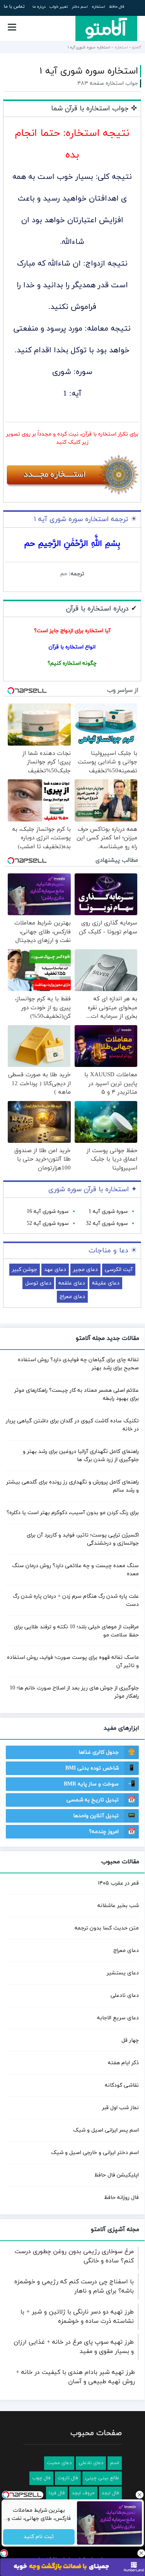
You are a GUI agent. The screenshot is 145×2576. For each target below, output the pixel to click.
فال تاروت (68, 2478)
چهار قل (130, 2040)
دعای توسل (38, 1283)
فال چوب (41, 2478)
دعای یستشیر (123, 1973)
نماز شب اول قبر (120, 2108)
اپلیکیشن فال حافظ (117, 2175)
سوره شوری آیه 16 (48, 1212)
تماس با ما (14, 7)
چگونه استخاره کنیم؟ (72, 663)
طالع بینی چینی (102, 2478)
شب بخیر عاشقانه (118, 1906)
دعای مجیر (85, 1270)
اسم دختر (80, 7)
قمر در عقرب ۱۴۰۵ (118, 1883)
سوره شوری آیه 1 (108, 1212)
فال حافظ (117, 7)
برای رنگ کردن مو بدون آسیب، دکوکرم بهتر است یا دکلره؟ (73, 1513)
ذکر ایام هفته (123, 2063)
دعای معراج (72, 1297)
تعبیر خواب (59, 7)
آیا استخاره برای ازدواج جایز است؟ (72, 631)
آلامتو (137, 47)
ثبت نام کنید (39, 2537)
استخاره (98, 7)
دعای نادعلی (125, 1995)
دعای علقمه (72, 1283)
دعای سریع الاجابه (118, 2018)
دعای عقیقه (106, 1283)
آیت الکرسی (119, 1270)
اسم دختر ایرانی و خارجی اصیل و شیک (95, 2153)
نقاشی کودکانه (122, 2085)
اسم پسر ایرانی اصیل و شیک (106, 2130)
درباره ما (39, 7)
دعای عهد (55, 1270)
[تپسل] (4, 2553)
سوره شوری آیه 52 (48, 1224)
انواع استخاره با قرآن (72, 647)
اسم (115, 2463)
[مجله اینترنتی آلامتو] (106, 28)
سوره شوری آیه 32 (107, 1224)
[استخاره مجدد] (72, 494)
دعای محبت (59, 2463)
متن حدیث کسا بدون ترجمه (107, 1928)
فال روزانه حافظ (121, 2198)
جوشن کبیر (25, 1270)
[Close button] (141, 2553)
